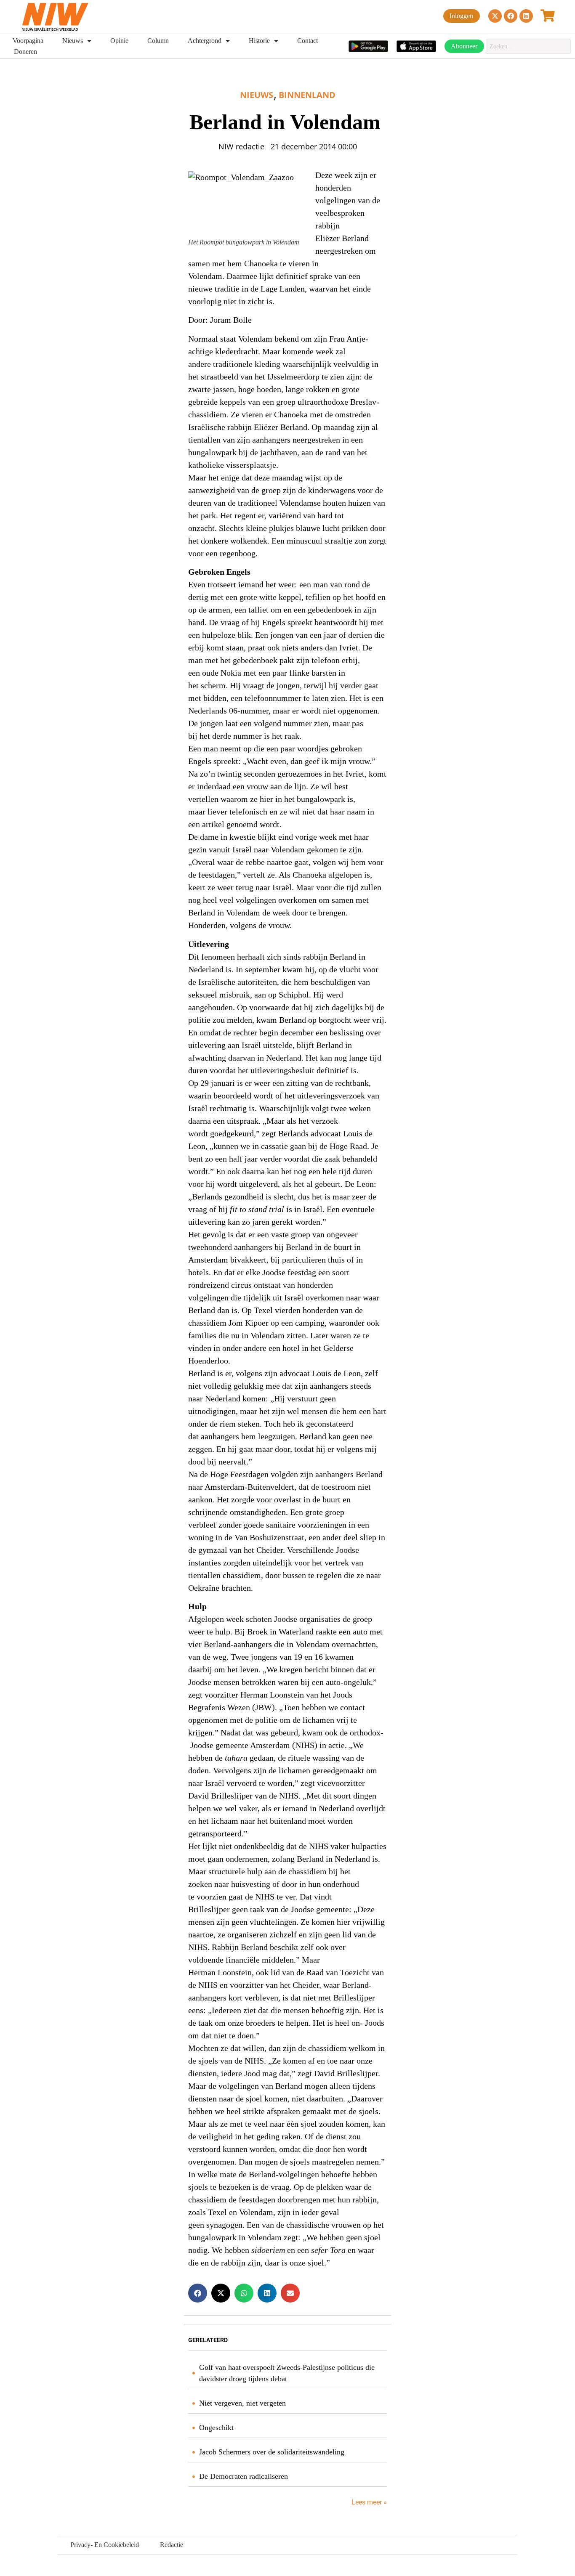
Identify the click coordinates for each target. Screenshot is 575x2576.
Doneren (25, 52)
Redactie (172, 2545)
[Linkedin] (526, 16)
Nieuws (73, 41)
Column (158, 41)
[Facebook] (511, 16)
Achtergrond (205, 41)
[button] (198, 2293)
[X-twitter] (495, 16)
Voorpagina (28, 41)
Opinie (119, 41)
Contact (307, 41)
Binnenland (307, 95)
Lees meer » (368, 2502)
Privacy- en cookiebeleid (105, 2545)
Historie (259, 41)
